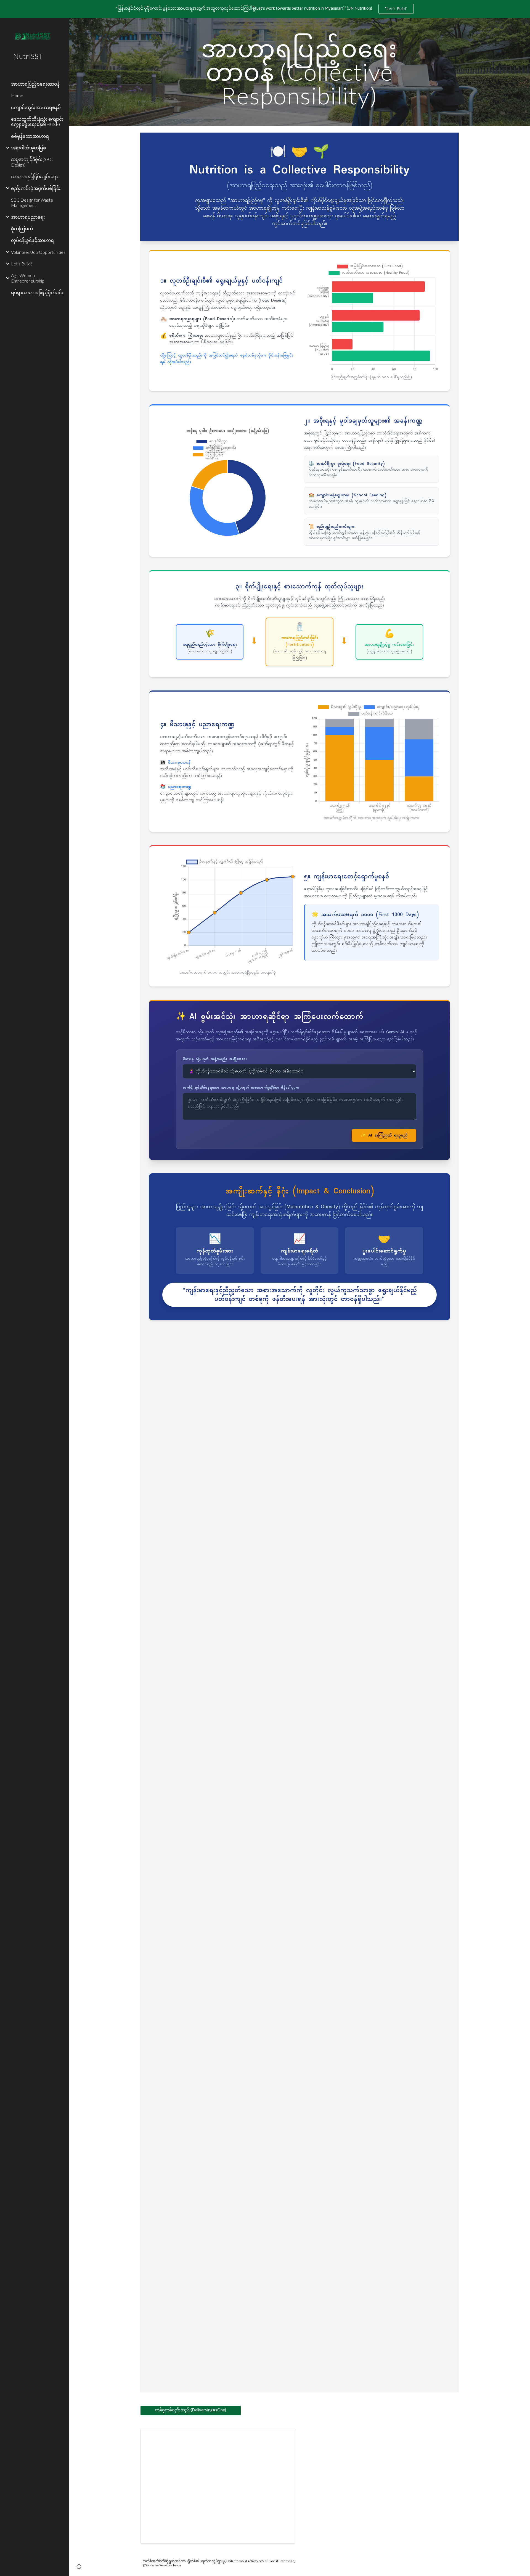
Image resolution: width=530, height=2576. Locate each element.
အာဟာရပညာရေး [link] (28, 217)
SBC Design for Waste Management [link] (32, 202)
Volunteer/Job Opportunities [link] (38, 252)
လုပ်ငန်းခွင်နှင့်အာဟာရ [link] (32, 240)
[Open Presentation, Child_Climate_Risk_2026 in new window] (285, 2436)
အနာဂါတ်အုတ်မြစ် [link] (29, 148)
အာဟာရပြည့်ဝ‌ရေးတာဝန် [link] (35, 84)
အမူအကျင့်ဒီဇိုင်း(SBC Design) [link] (32, 162)
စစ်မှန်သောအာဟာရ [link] (30, 136)
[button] (79, 2567)
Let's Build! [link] (22, 264)
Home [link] (17, 95)
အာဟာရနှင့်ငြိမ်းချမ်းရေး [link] (35, 176)
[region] (265, 9)
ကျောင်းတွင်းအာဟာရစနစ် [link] (36, 107)
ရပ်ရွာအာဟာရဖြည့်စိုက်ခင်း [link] (37, 292)
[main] (300, 72)
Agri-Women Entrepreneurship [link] (28, 278)
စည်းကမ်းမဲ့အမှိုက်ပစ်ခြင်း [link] (36, 188)
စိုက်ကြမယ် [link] (22, 229)
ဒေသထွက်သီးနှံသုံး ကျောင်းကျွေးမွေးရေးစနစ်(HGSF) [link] (37, 122)
